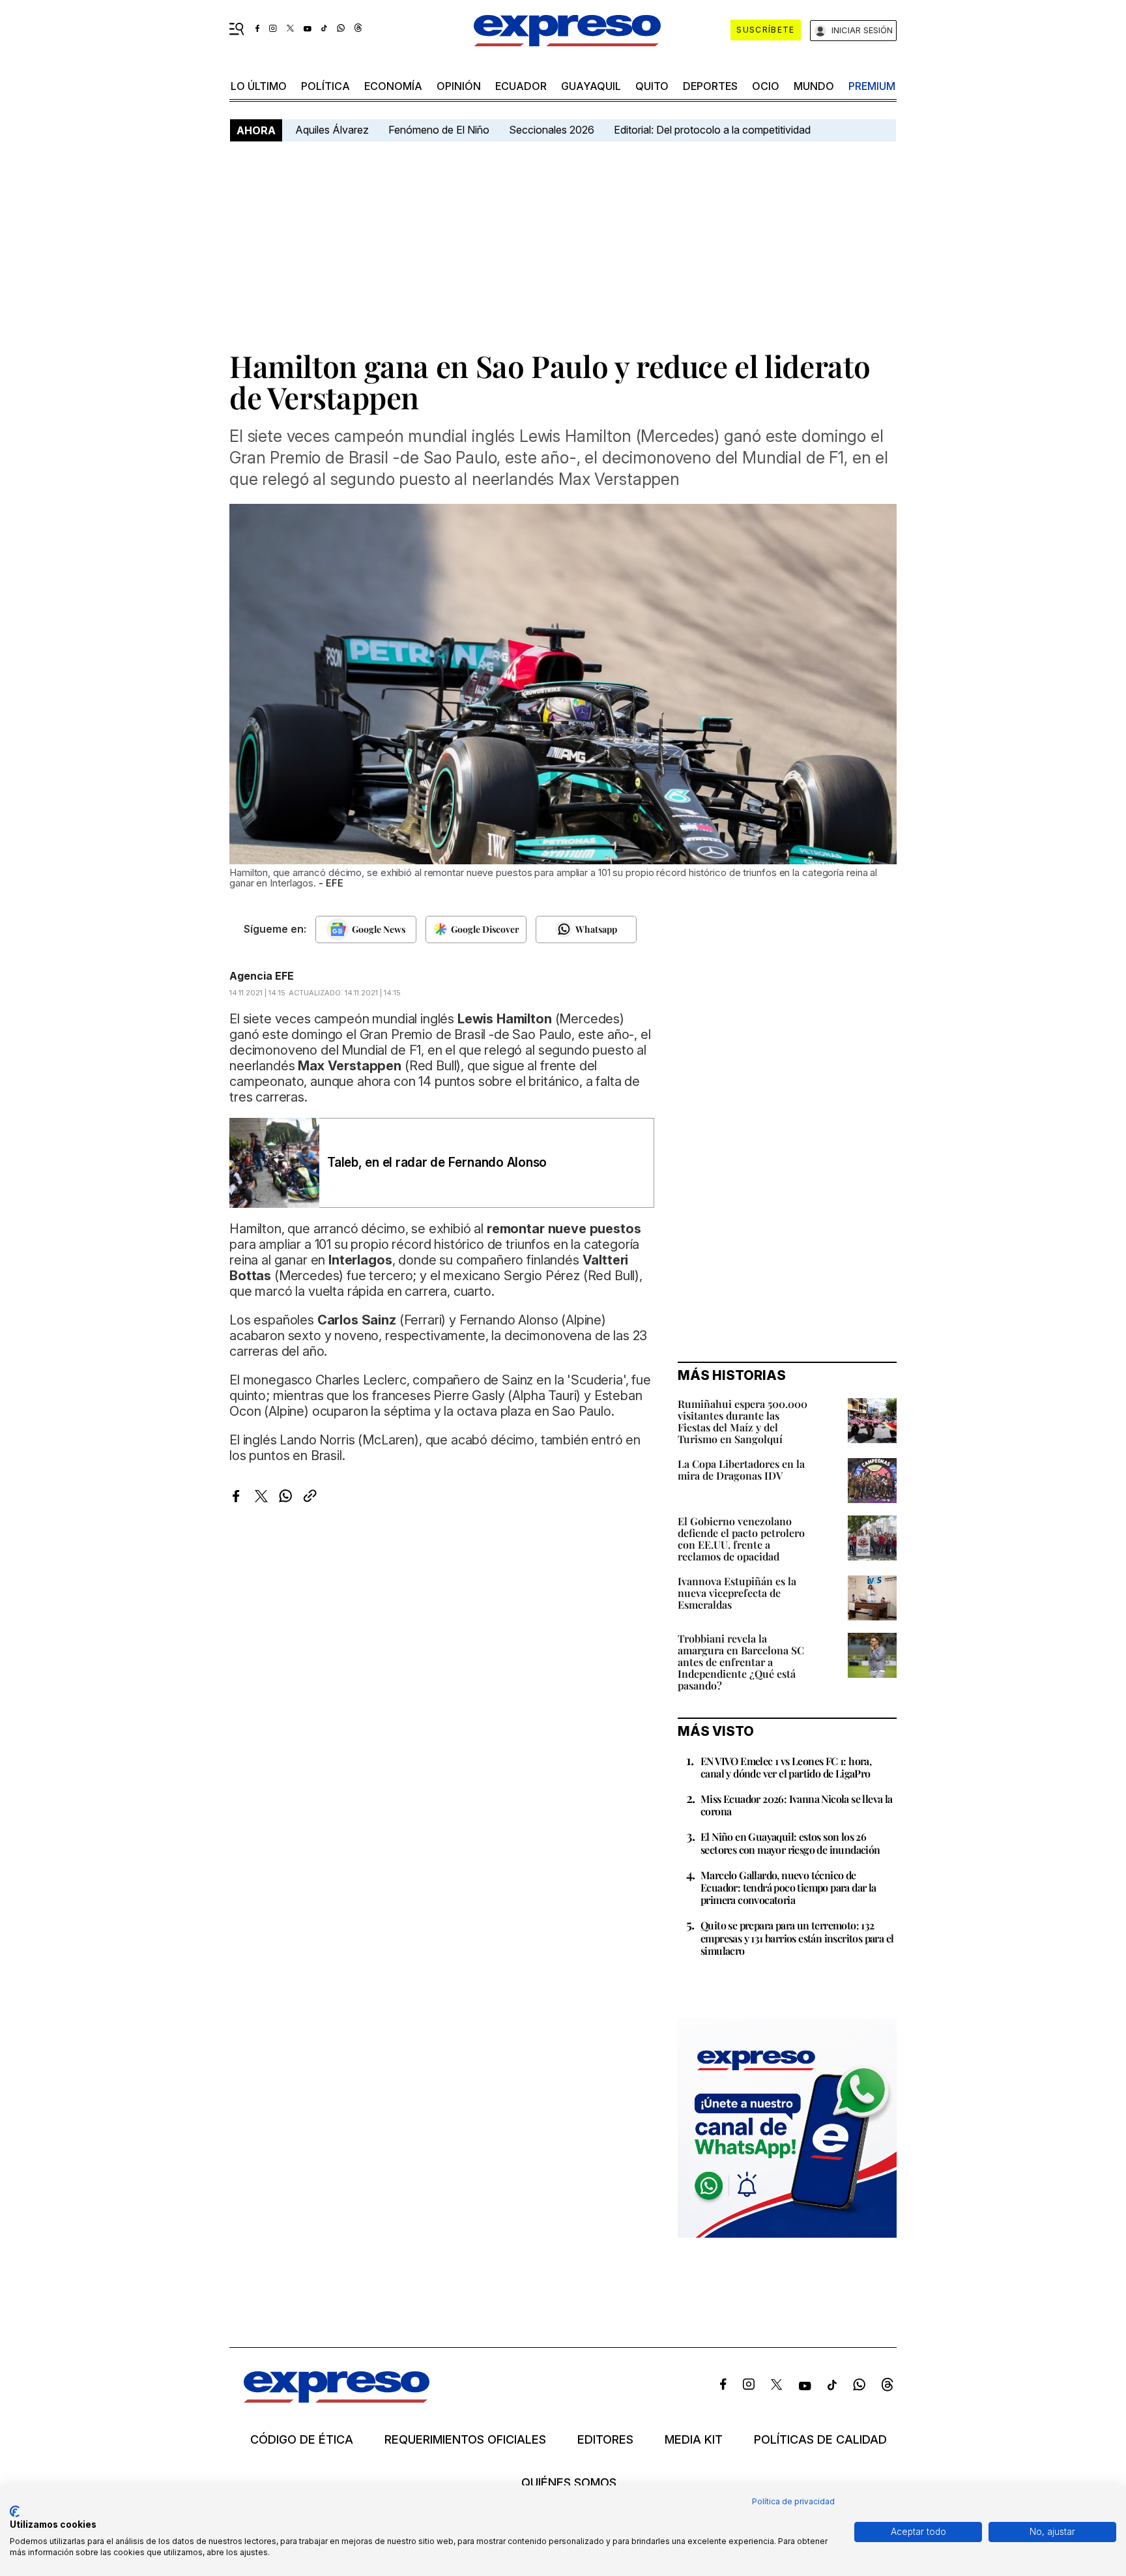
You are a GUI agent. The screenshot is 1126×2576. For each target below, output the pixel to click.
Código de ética (302, 2440)
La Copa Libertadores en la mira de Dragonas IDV (741, 1470)
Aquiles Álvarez (332, 130)
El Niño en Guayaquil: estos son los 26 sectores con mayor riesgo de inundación (790, 1843)
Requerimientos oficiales (465, 2440)
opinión (459, 86)
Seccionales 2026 (552, 130)
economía (393, 86)
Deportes (710, 86)
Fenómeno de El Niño (439, 130)
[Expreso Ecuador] (337, 2398)
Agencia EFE (262, 976)
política (325, 86)
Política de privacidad (793, 2501)
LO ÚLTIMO (259, 86)
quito (652, 86)
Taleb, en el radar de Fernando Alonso (437, 1163)
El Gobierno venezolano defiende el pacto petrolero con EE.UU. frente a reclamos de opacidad (741, 1539)
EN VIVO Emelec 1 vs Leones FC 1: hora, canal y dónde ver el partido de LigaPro (786, 1767)
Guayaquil (591, 86)
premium (872, 86)
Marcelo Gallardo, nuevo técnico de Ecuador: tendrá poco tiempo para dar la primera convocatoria (788, 1887)
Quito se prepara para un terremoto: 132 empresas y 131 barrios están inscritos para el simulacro (797, 1938)
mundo (814, 86)
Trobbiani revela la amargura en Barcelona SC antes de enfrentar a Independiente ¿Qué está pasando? (741, 1662)
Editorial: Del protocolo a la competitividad (714, 130)
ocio (766, 86)
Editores (605, 2440)
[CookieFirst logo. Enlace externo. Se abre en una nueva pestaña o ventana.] (15, 2511)
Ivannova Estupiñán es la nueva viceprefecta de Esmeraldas (737, 1593)
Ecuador (521, 86)
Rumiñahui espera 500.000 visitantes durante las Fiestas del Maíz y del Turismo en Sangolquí (743, 1421)
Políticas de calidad (820, 2440)
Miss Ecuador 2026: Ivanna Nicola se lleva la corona (797, 1805)
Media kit (694, 2440)
